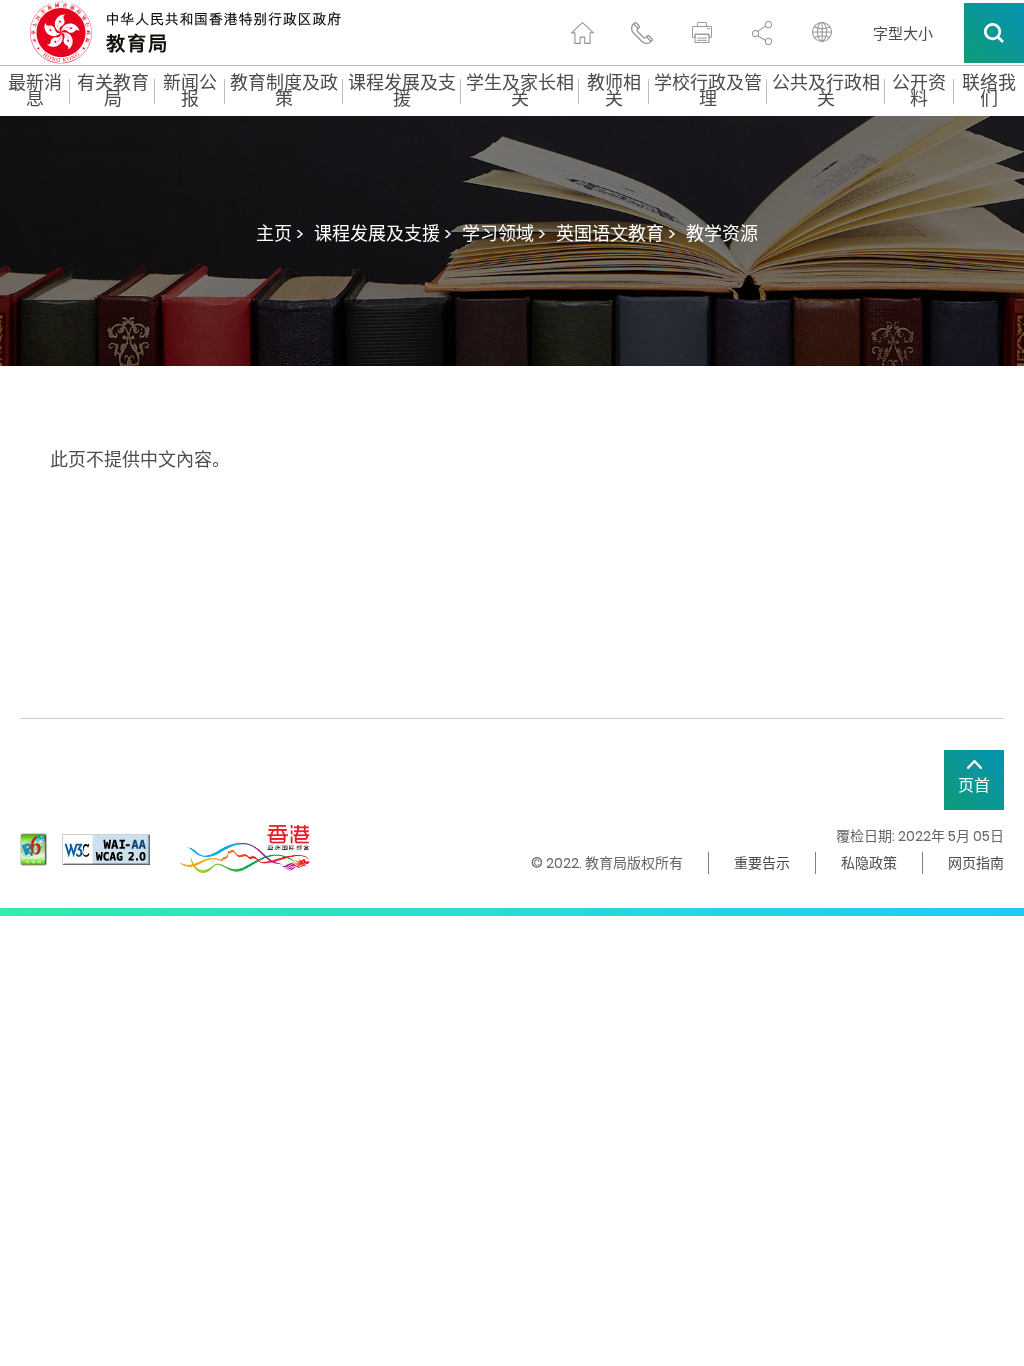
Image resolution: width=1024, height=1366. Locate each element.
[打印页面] (702, 33)
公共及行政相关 (826, 91)
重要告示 (762, 863)
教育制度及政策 (284, 91)
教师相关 (614, 91)
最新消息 (35, 91)
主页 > (280, 233)
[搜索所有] (994, 33)
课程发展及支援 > (383, 233)
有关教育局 (113, 91)
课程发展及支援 (402, 91)
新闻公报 (190, 91)
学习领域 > (504, 233)
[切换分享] (762, 33)
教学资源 (722, 233)
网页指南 (976, 863)
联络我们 (989, 91)
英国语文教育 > (616, 233)
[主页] (582, 33)
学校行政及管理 (708, 91)
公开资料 (919, 91)
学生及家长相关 (520, 91)
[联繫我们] (642, 33)
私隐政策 (869, 863)
